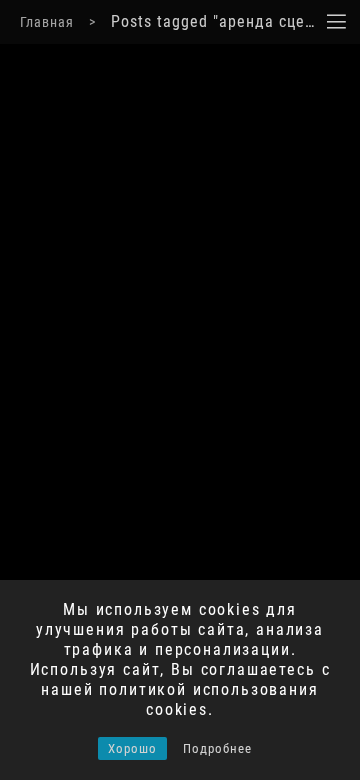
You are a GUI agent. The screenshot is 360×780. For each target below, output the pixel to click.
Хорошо (132, 748)
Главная (47, 22)
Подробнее (217, 748)
